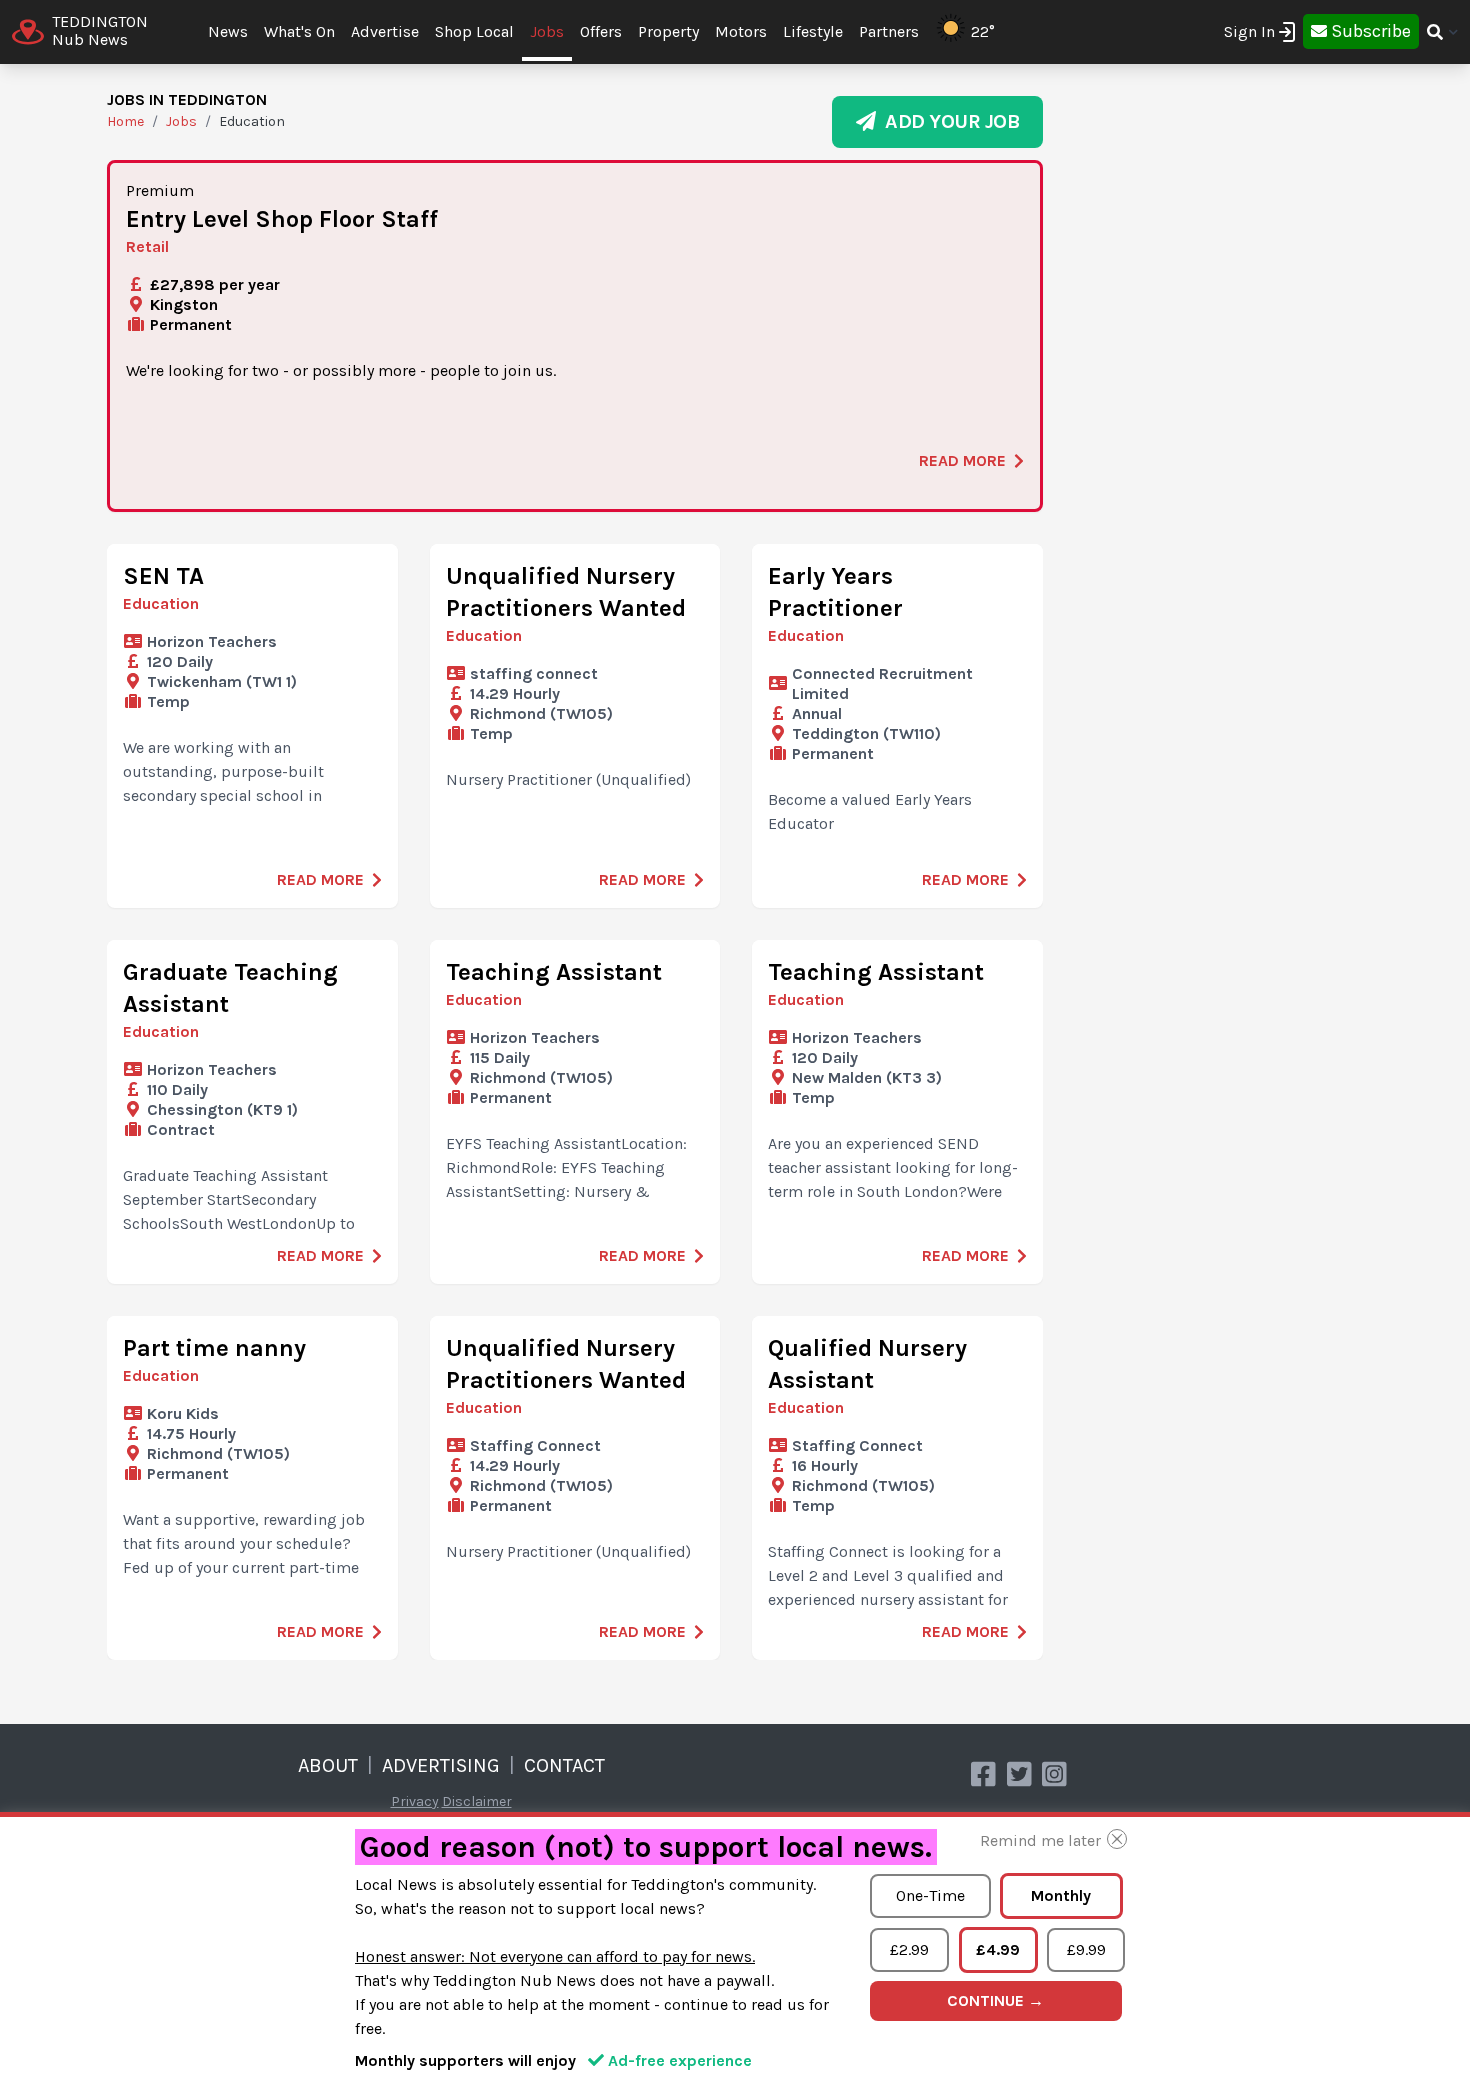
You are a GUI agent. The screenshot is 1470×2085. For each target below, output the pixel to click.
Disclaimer (477, 1801)
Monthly (1061, 1895)
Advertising (441, 1765)
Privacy (415, 1801)
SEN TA (163, 576)
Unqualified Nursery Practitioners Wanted (566, 592)
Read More (962, 460)
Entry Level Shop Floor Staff (282, 219)
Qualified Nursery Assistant (867, 1364)
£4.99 (998, 1949)
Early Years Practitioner (835, 592)
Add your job (947, 121)
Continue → (995, 2000)
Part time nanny (214, 1348)
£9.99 (1086, 1949)
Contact (564, 1765)
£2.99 (909, 1949)
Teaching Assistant (554, 972)
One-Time (930, 1895)
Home (125, 121)
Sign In (1249, 31)
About (328, 1765)
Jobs (547, 31)
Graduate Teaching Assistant (230, 988)
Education (161, 603)
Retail (147, 246)
